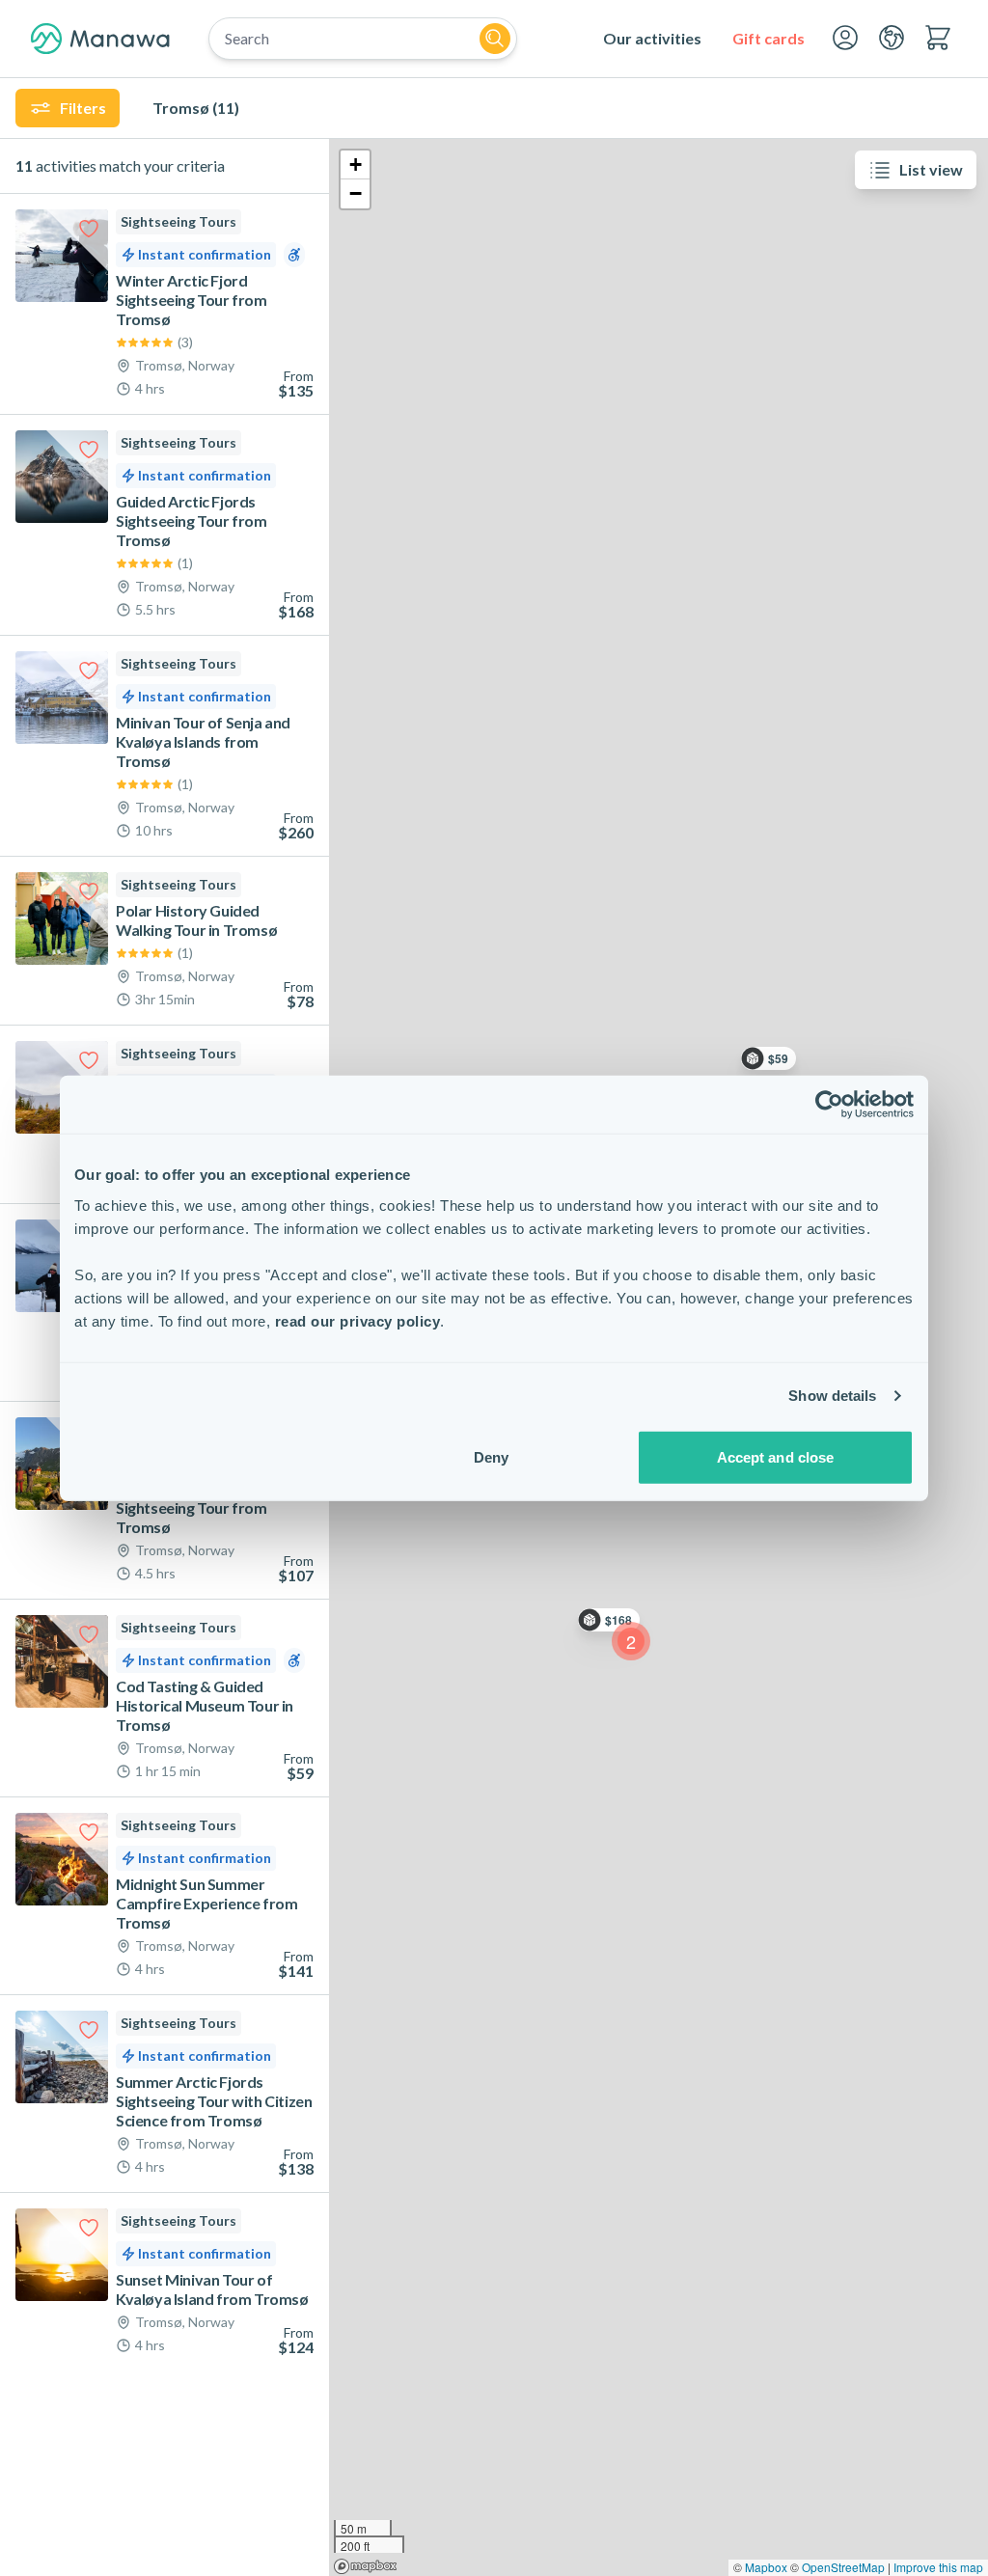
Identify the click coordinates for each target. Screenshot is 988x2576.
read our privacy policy (358, 1320)
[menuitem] (652, 39)
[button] (631, 1641)
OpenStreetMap (843, 2567)
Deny (491, 1456)
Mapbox (766, 2567)
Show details (832, 1396)
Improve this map (938, 2567)
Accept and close (776, 1456)
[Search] (495, 39)
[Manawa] (100, 39)
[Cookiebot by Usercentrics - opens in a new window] (829, 1105)
